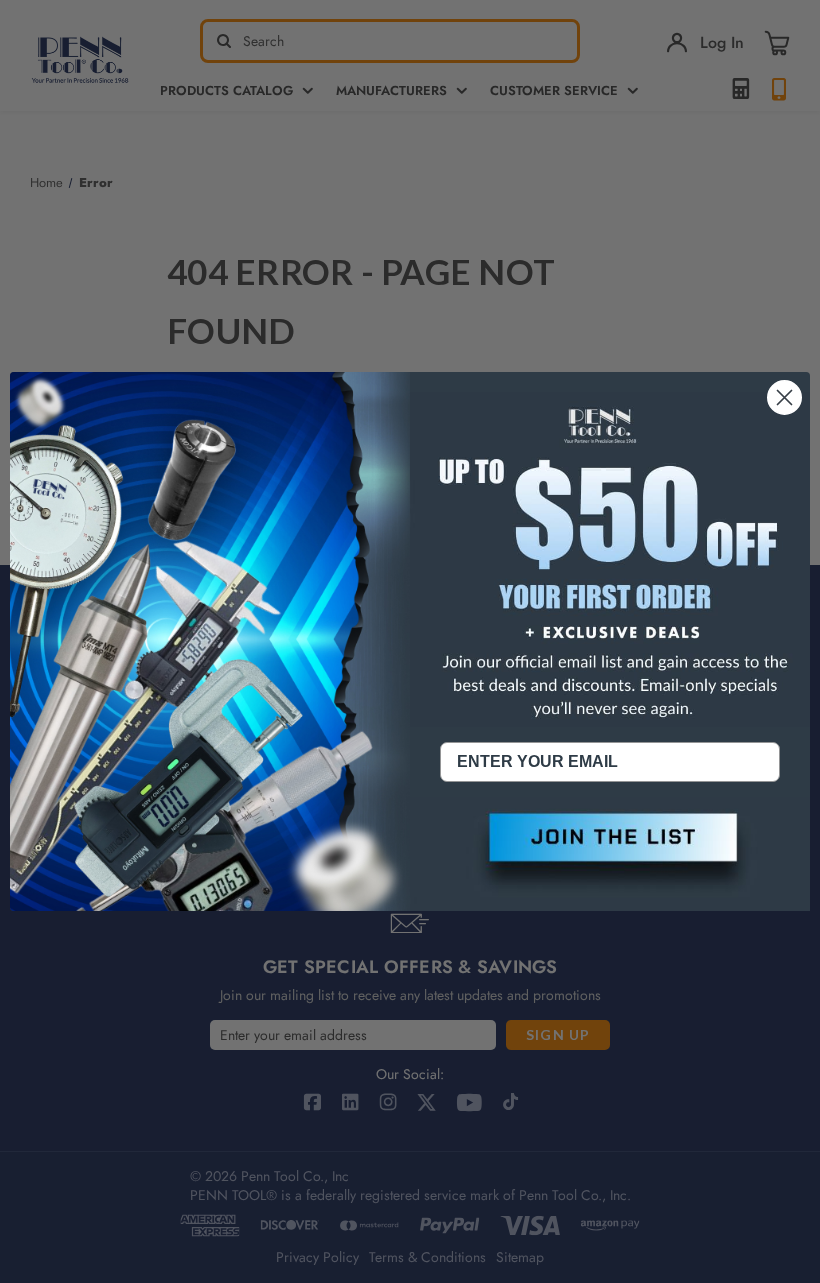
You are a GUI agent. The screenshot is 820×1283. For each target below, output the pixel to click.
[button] (610, 854)
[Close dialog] (784, 397)
